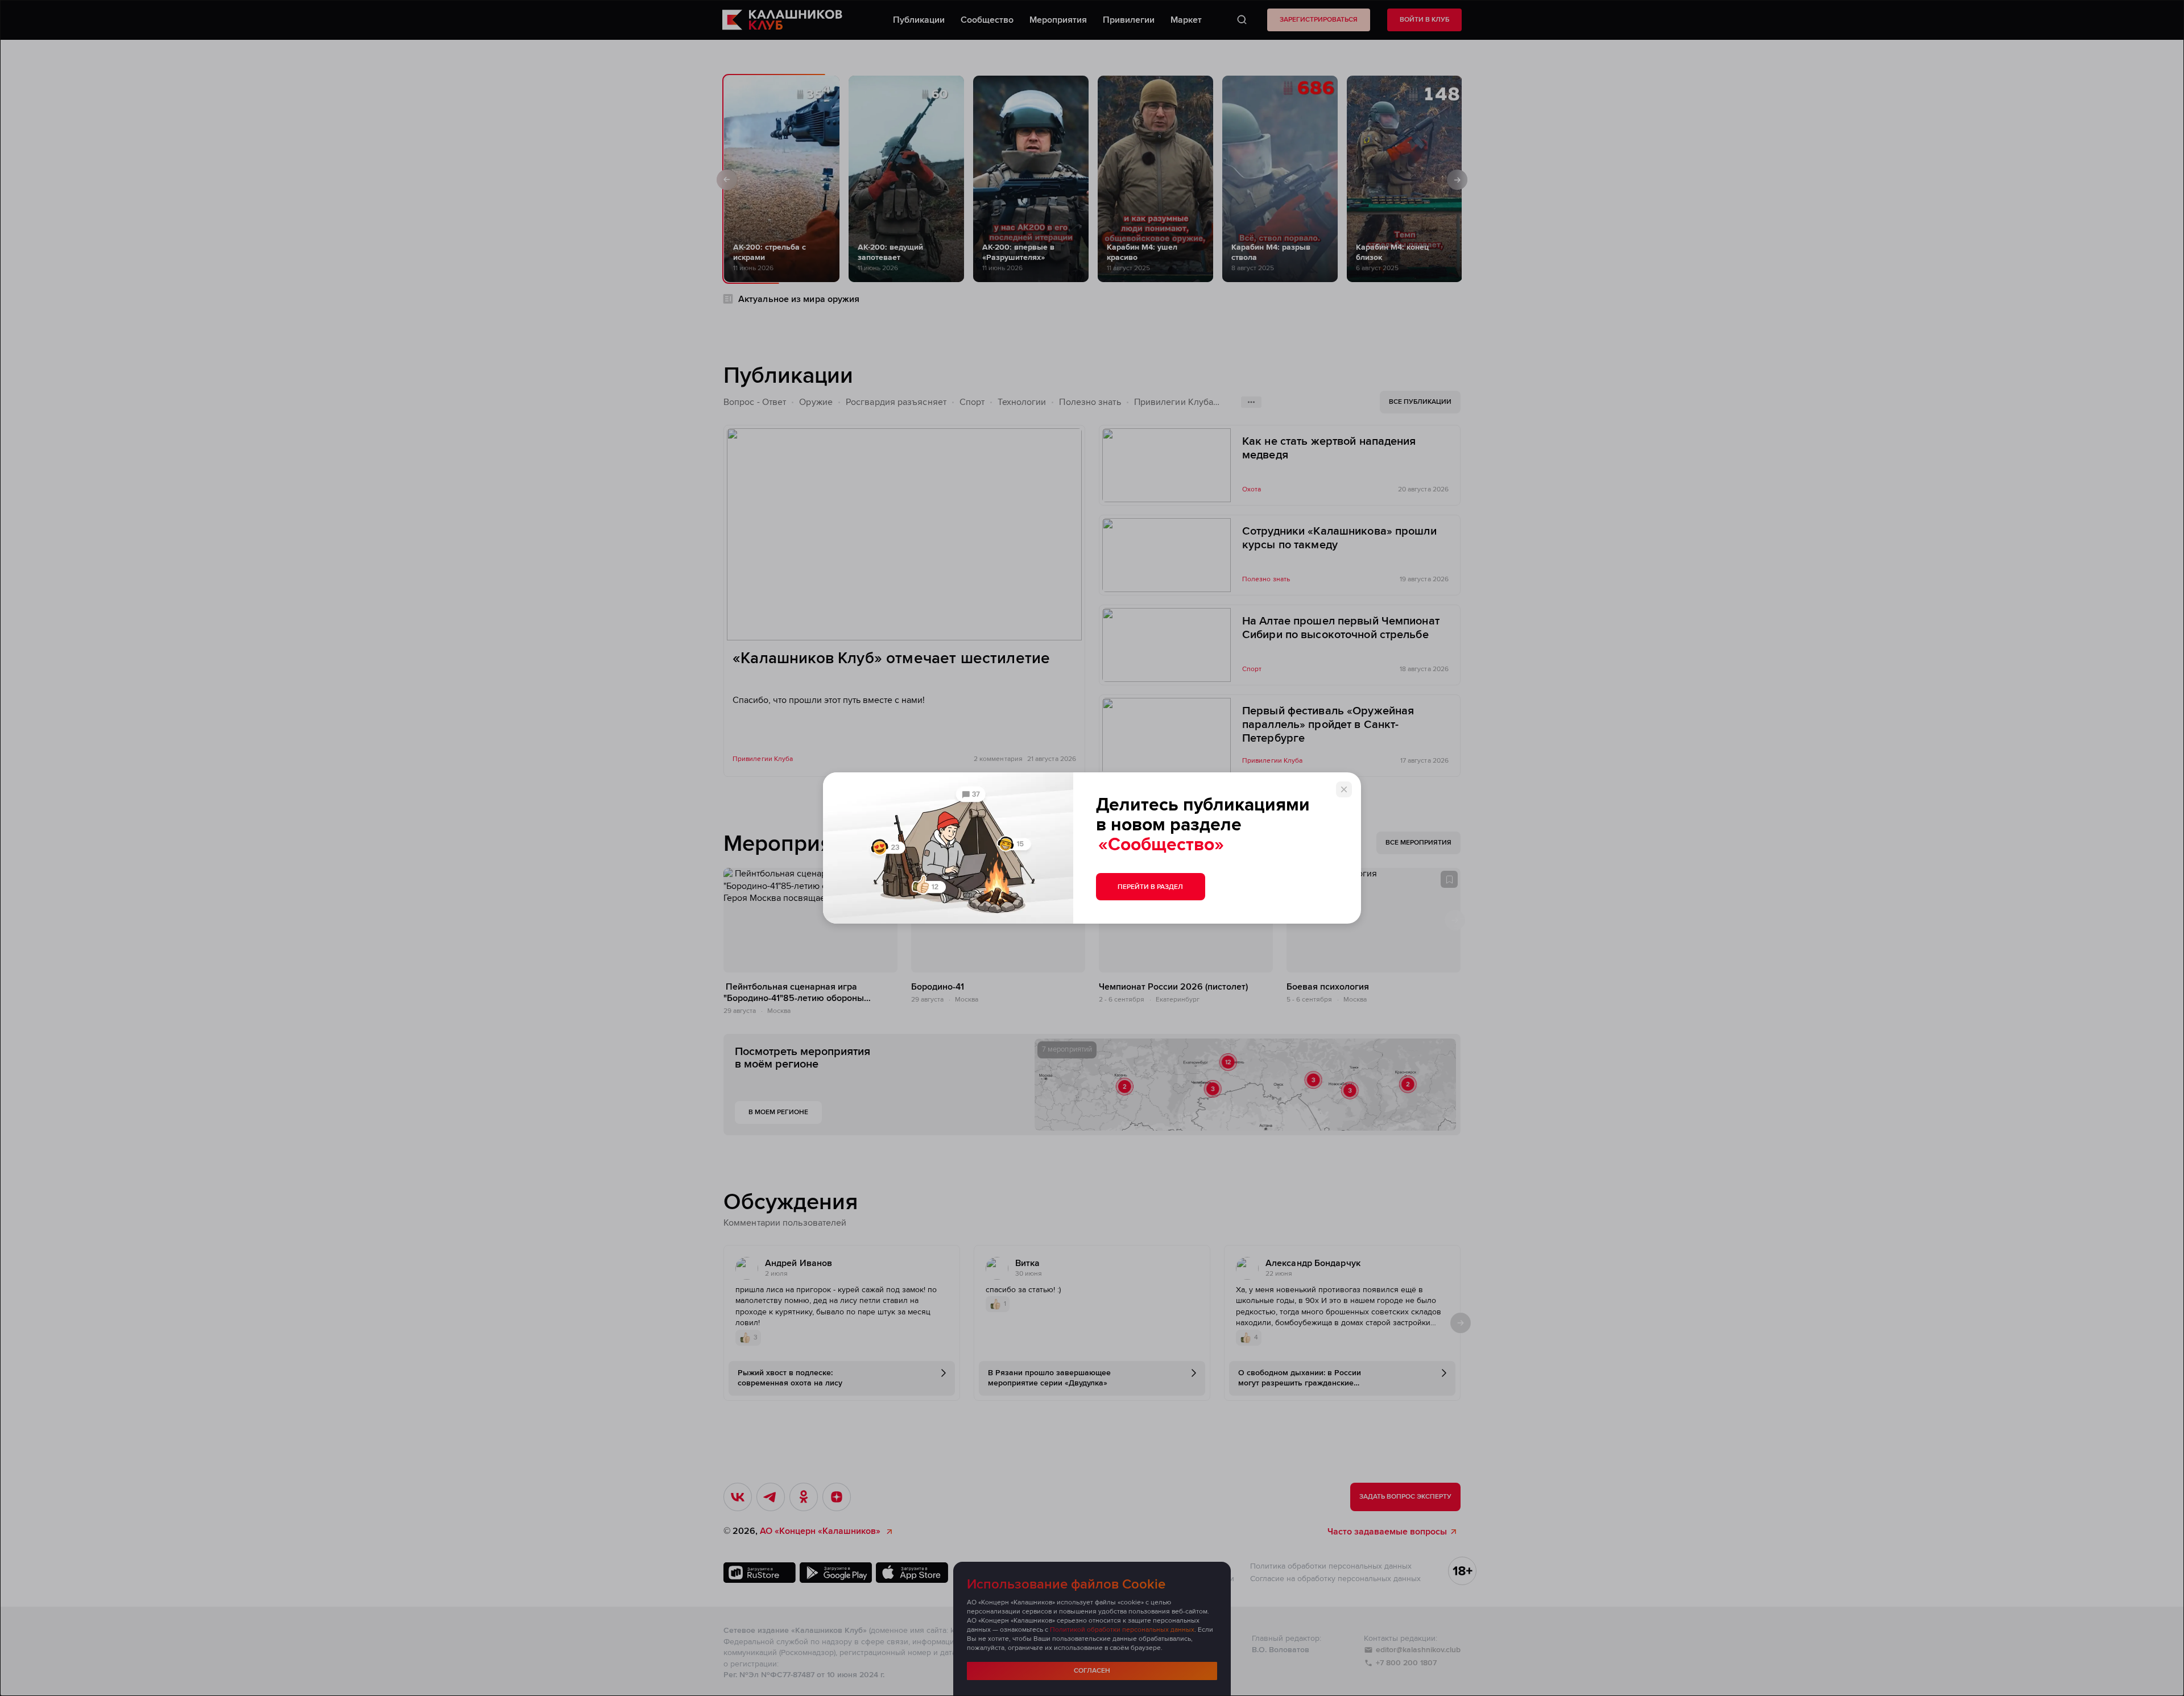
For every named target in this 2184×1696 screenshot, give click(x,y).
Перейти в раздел (1150, 887)
